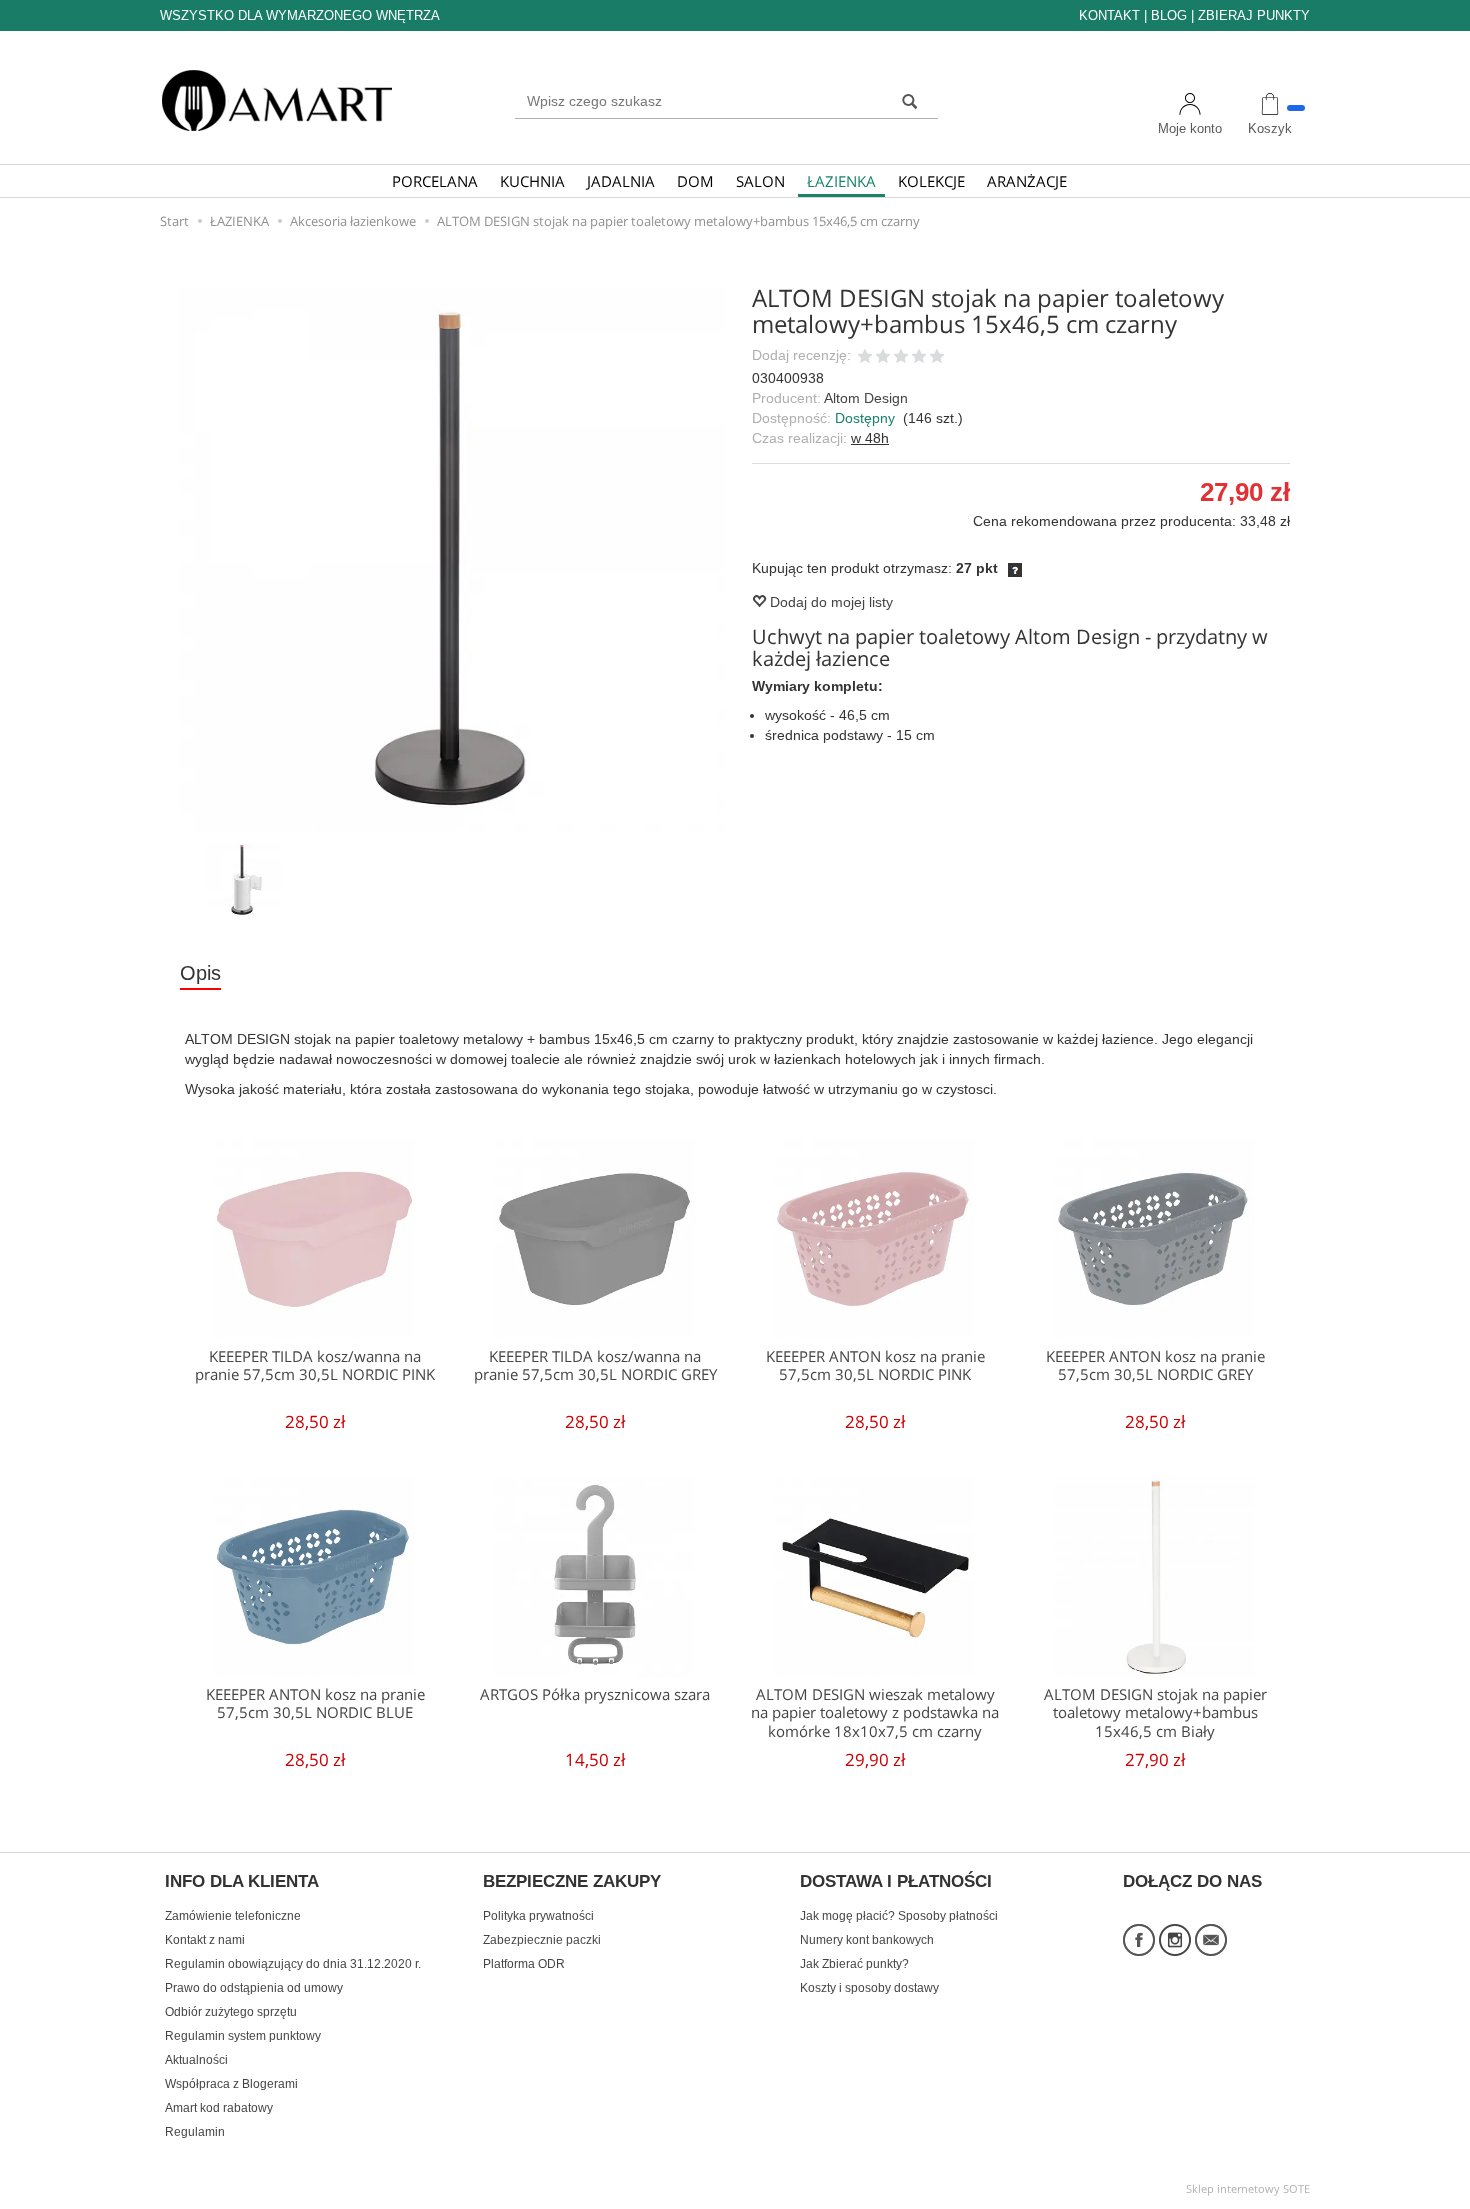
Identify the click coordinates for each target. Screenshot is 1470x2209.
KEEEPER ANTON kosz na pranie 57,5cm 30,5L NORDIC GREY (1155, 1365)
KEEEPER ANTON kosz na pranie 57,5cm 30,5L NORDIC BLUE (315, 1703)
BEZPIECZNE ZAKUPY (572, 1882)
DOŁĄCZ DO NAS (1192, 1882)
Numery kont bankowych (867, 1940)
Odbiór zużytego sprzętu (231, 2012)
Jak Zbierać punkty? (854, 1964)
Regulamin (195, 2132)
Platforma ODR (524, 1964)
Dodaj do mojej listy (829, 602)
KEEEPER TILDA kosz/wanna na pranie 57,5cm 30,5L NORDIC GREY (595, 1365)
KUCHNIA (532, 181)
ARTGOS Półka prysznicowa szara (595, 1694)
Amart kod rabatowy (219, 2108)
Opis (200, 973)
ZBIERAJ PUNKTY (1254, 15)
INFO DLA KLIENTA (242, 1882)
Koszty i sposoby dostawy (869, 1988)
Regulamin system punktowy (243, 2036)
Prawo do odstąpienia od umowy (254, 1988)
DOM (695, 181)
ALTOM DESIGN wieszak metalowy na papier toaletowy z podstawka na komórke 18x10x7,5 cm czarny (875, 1713)
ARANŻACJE (1027, 181)
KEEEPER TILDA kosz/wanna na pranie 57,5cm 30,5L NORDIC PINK (315, 1365)
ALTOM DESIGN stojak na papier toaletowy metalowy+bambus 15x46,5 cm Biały (1155, 1713)
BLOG (1169, 15)
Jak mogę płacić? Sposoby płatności (899, 1916)
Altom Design (866, 398)
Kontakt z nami (205, 1940)
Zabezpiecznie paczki (542, 1940)
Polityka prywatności (538, 1916)
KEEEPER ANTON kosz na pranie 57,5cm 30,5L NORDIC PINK (875, 1365)
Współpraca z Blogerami (231, 2084)
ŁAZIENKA (841, 181)
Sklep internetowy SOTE (1248, 2188)
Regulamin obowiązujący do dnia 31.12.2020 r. (293, 1964)
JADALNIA (621, 181)
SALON (760, 181)
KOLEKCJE (931, 181)
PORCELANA (435, 181)
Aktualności (196, 2060)
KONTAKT (1109, 15)
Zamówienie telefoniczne (233, 1916)
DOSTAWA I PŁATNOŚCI (896, 1882)
